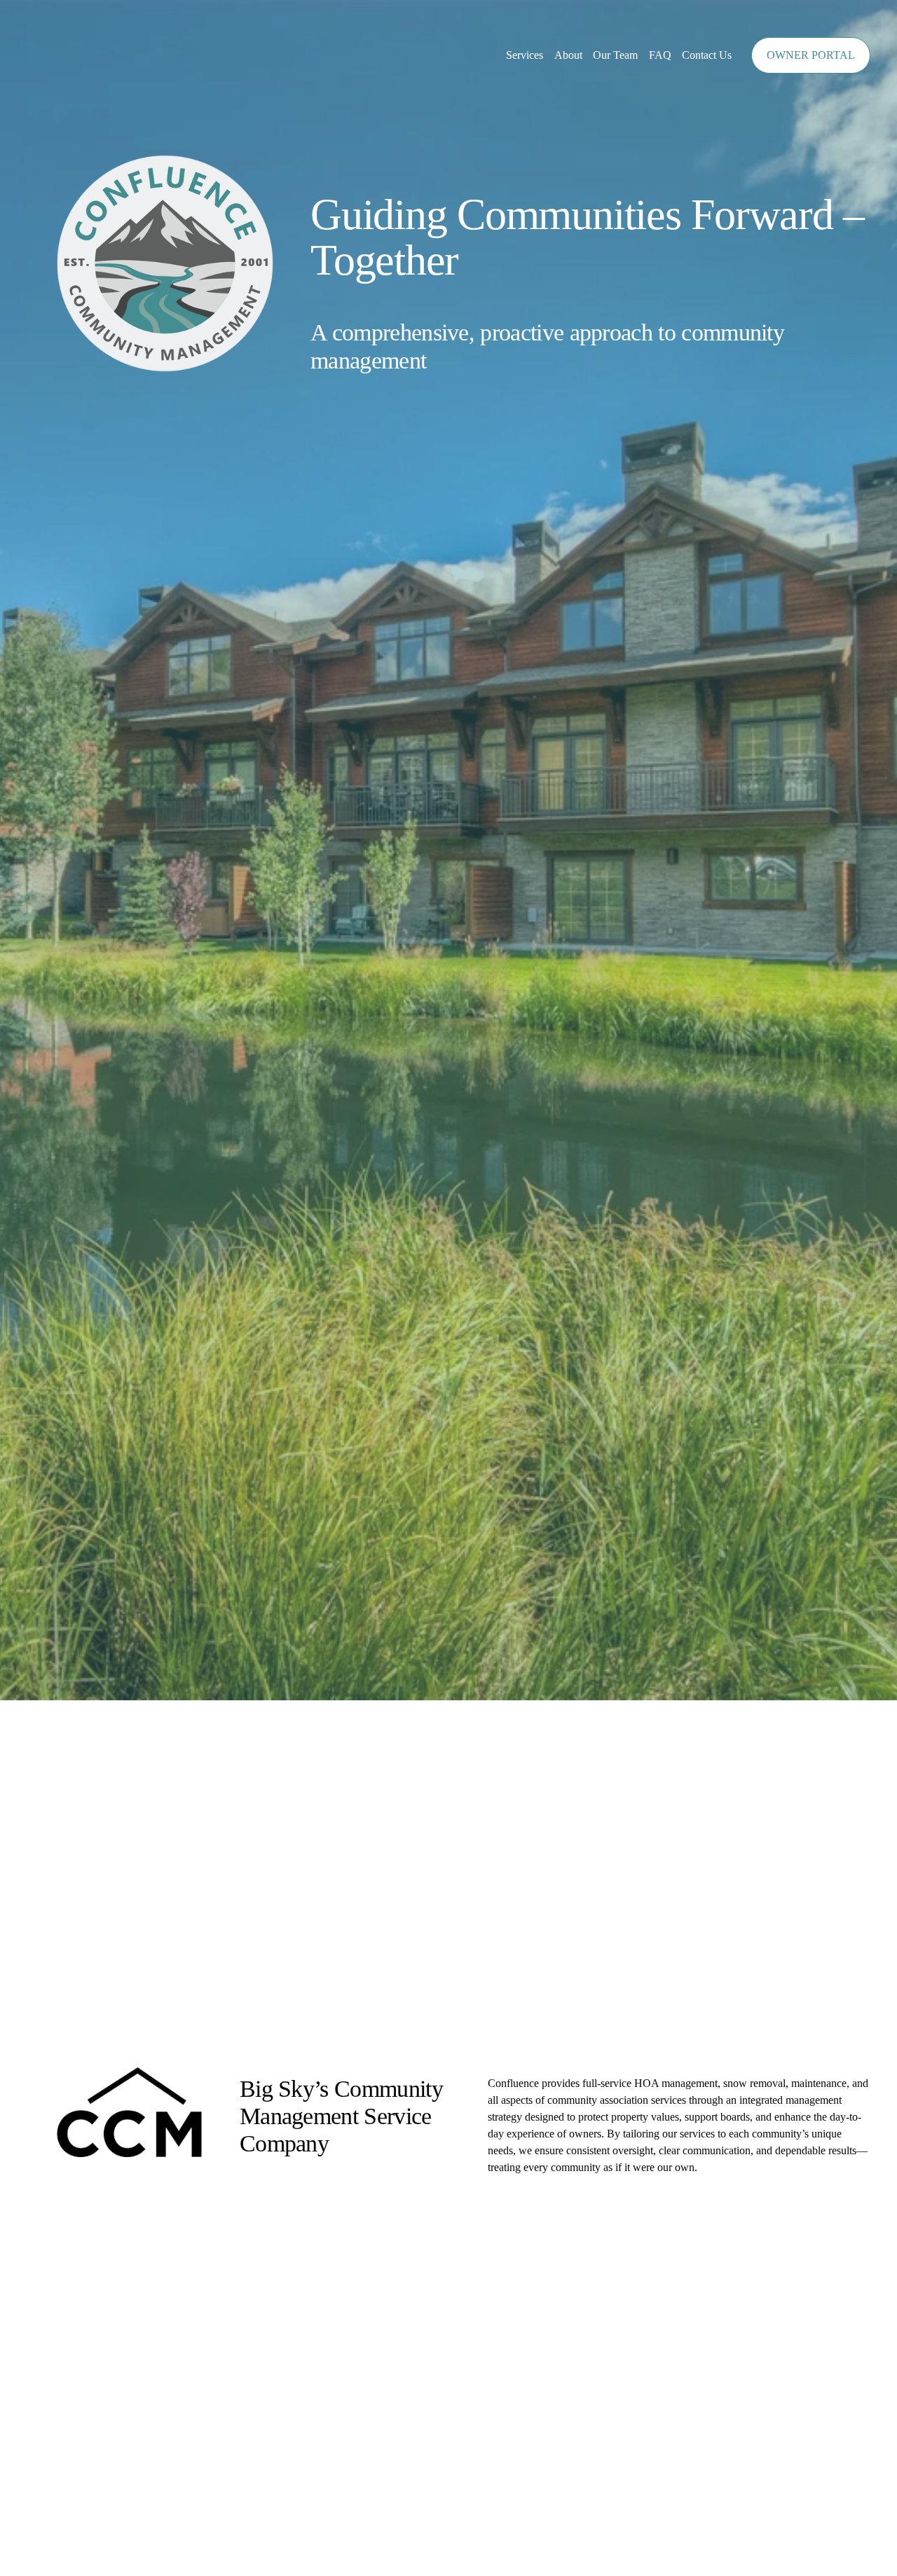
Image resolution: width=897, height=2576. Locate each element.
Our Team (615, 55)
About (568, 55)
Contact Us (707, 55)
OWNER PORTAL (811, 55)
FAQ (660, 55)
